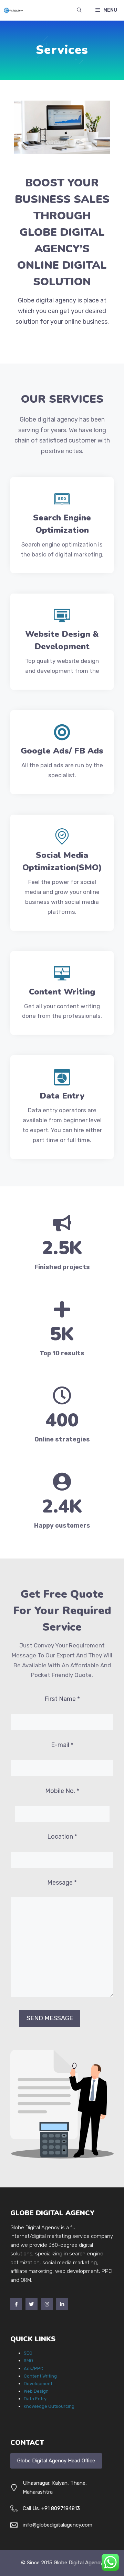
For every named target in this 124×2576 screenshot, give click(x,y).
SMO (28, 2361)
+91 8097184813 (61, 2508)
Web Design (36, 2391)
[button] (79, 10)
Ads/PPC (34, 2368)
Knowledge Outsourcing (49, 2406)
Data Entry (35, 2399)
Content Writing (40, 2376)
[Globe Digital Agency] (13, 10)
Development (38, 2384)
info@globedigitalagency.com (58, 2525)
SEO (28, 2353)
